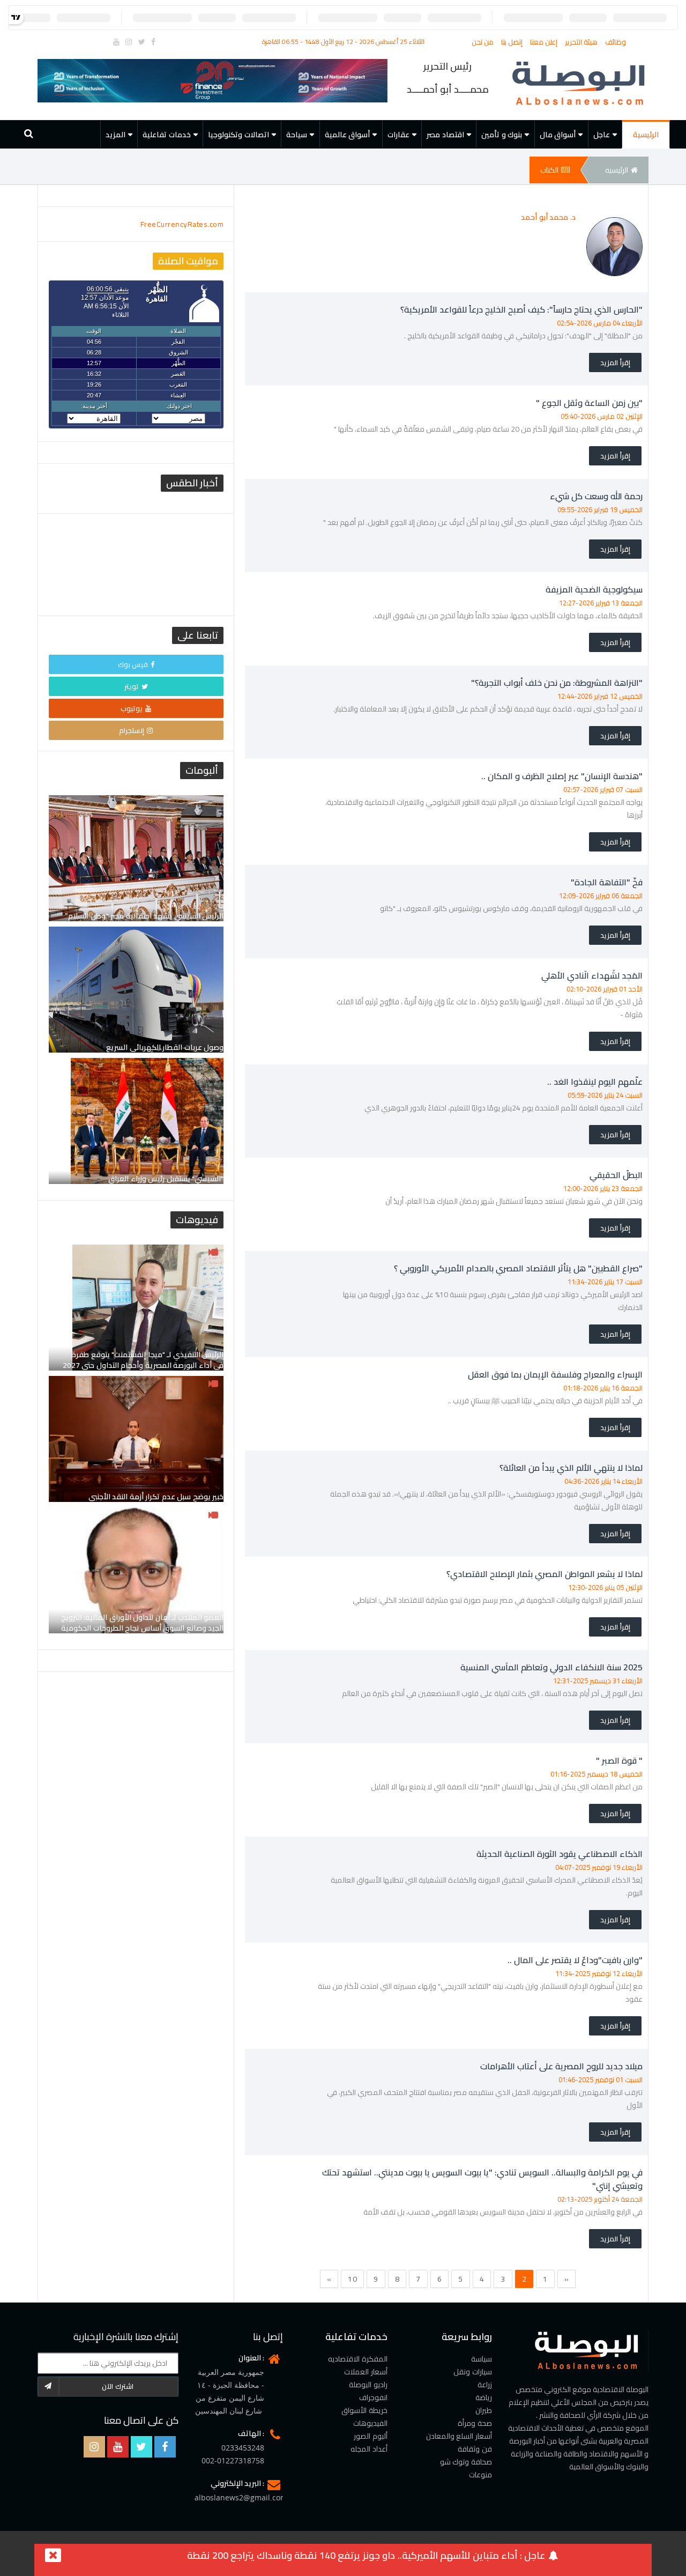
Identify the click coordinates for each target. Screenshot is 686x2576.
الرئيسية (646, 135)
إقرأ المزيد (615, 362)
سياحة (297, 135)
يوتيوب (132, 708)
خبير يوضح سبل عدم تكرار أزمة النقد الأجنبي (156, 1497)
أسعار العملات (366, 2372)
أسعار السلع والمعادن (459, 2436)
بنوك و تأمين (502, 135)
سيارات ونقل (473, 2372)
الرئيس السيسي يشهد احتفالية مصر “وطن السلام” (144, 916)
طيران (484, 2410)
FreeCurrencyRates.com (182, 224)
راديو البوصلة (368, 2385)
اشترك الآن (118, 2386)
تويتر (132, 686)
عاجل (602, 135)
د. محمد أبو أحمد (548, 217)
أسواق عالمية (348, 135)
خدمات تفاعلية (167, 135)
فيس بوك (133, 664)
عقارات (398, 135)
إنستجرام (132, 730)
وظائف (616, 42)
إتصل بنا (513, 42)
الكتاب (549, 170)
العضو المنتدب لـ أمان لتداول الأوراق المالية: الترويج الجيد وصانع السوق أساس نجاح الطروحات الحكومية (143, 1623)
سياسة (482, 2359)
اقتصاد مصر (445, 135)
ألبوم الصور (371, 2436)
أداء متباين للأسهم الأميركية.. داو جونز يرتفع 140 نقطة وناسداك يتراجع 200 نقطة (352, 2555)
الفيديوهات (370, 2423)
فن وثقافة (475, 2449)
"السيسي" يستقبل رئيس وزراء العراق (166, 1179)
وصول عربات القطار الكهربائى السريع (165, 1047)
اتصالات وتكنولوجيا (238, 135)
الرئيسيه (617, 170)
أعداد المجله (369, 2449)
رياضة (484, 2397)
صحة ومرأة (475, 2423)
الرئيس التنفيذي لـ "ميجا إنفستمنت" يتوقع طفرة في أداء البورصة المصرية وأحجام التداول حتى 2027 (143, 1360)
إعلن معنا (545, 42)
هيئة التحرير (582, 42)
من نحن (484, 42)
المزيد (115, 135)
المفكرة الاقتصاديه (358, 2359)
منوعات (480, 2475)
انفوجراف (373, 2397)
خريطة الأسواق (364, 2410)
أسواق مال (558, 135)
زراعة (485, 2385)
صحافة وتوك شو (466, 2462)
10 (352, 2279)
